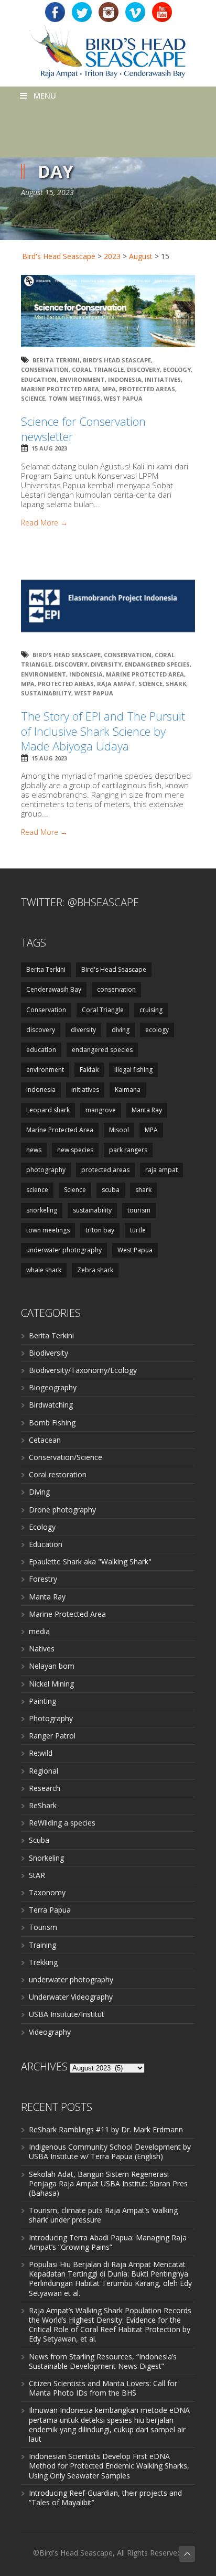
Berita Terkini (56, 360)
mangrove (101, 1110)
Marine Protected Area (60, 389)
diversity (106, 664)
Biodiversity (48, 1353)
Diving (39, 1492)
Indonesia (125, 379)
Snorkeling (46, 1858)
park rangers (128, 1150)
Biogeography (53, 1387)
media (39, 1631)
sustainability (46, 693)
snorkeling (42, 1210)
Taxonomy (47, 1892)
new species (75, 1150)
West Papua (123, 398)
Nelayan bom (52, 1666)
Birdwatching (51, 1405)
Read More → (44, 523)
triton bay (100, 1230)
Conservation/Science (66, 1457)
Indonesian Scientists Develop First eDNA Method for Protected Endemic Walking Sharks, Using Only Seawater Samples (109, 2466)
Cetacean (45, 1440)
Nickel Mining (51, 1684)
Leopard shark (48, 1110)
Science (33, 398)
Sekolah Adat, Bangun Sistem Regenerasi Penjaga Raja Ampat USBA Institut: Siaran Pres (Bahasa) (108, 2183)
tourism (139, 1210)
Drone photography (62, 1510)
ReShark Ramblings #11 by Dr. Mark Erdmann (106, 2129)
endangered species (157, 664)
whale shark (44, 1270)
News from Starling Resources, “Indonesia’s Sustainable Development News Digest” (103, 2361)
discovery (143, 369)
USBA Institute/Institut (67, 2014)
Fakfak (89, 1070)
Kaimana (128, 1090)
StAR (37, 1875)
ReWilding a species (62, 1823)
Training (42, 1945)
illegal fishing (133, 1070)
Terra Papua (50, 1910)
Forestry (43, 1579)
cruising (151, 1010)
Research (45, 1788)
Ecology (42, 1527)
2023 (112, 256)
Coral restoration (58, 1474)
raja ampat (116, 684)
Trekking (43, 1962)
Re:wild (41, 1753)
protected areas (147, 389)
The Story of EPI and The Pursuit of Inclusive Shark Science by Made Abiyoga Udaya (103, 731)
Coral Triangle (98, 369)
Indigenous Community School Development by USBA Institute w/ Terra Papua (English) (110, 2151)
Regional (44, 1771)
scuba (111, 1190)
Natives (42, 1649)
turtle (138, 1230)
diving (121, 1030)
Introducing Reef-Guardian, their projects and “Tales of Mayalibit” (105, 2498)
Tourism (43, 1927)
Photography (51, 1718)
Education (46, 1544)
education (39, 379)
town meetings (74, 398)
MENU (45, 95)
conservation (116, 989)
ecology (177, 369)
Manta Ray (147, 1110)
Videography (50, 2032)
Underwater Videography (71, 1997)
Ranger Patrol (52, 1736)
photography (46, 1170)
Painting (42, 1701)
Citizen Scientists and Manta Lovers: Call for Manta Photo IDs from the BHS (103, 2388)
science (37, 1190)
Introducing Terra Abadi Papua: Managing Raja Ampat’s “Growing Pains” (108, 2242)
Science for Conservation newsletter (83, 429)
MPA (109, 389)
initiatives (163, 379)
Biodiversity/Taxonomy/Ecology (83, 1370)
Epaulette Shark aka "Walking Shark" (90, 1561)
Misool (119, 1130)
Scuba (39, 1840)
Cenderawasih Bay (54, 989)
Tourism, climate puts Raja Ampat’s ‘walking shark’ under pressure (103, 2215)
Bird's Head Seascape (59, 256)
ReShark (43, 1805)
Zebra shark (95, 1270)
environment (82, 379)
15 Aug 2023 (49, 448)
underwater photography (64, 1250)
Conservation (45, 369)
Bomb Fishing (52, 1423)
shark (176, 684)
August (141, 256)
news (34, 1150)
